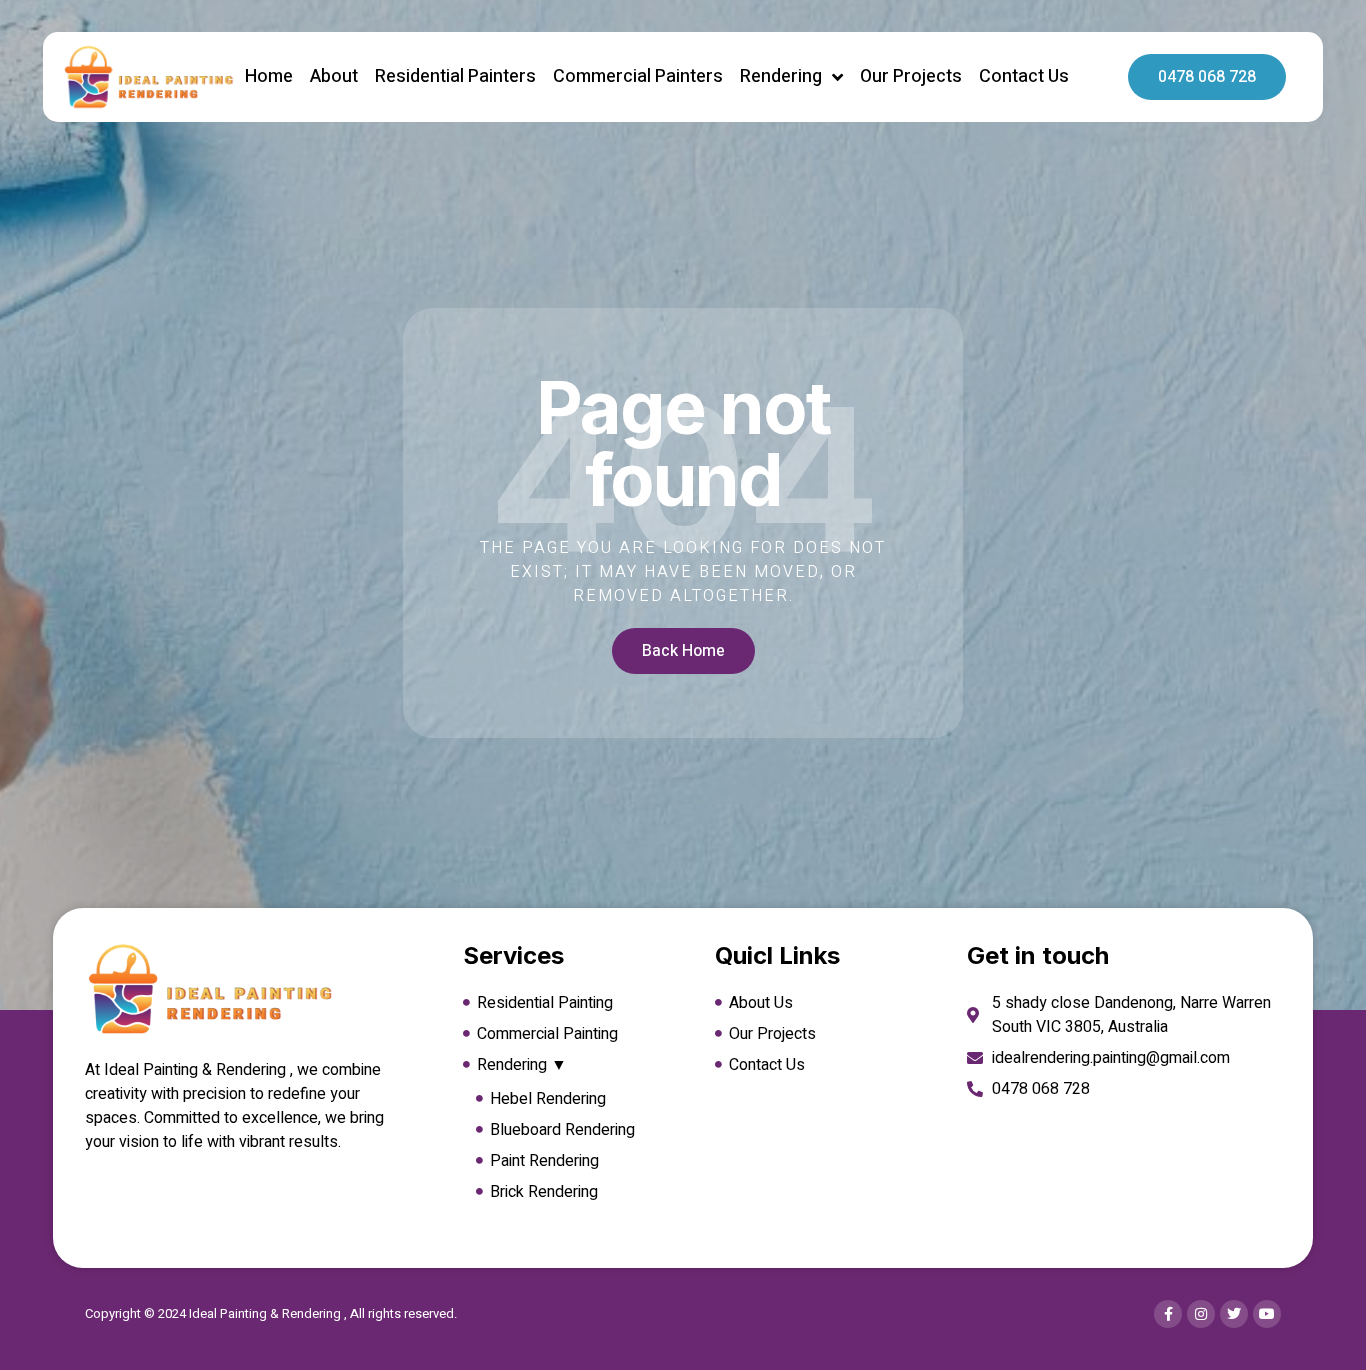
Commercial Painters (638, 76)
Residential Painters (455, 76)
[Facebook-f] (1168, 1314)
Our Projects (911, 76)
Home (269, 76)
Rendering (781, 76)
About (334, 76)
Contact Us (1024, 76)
